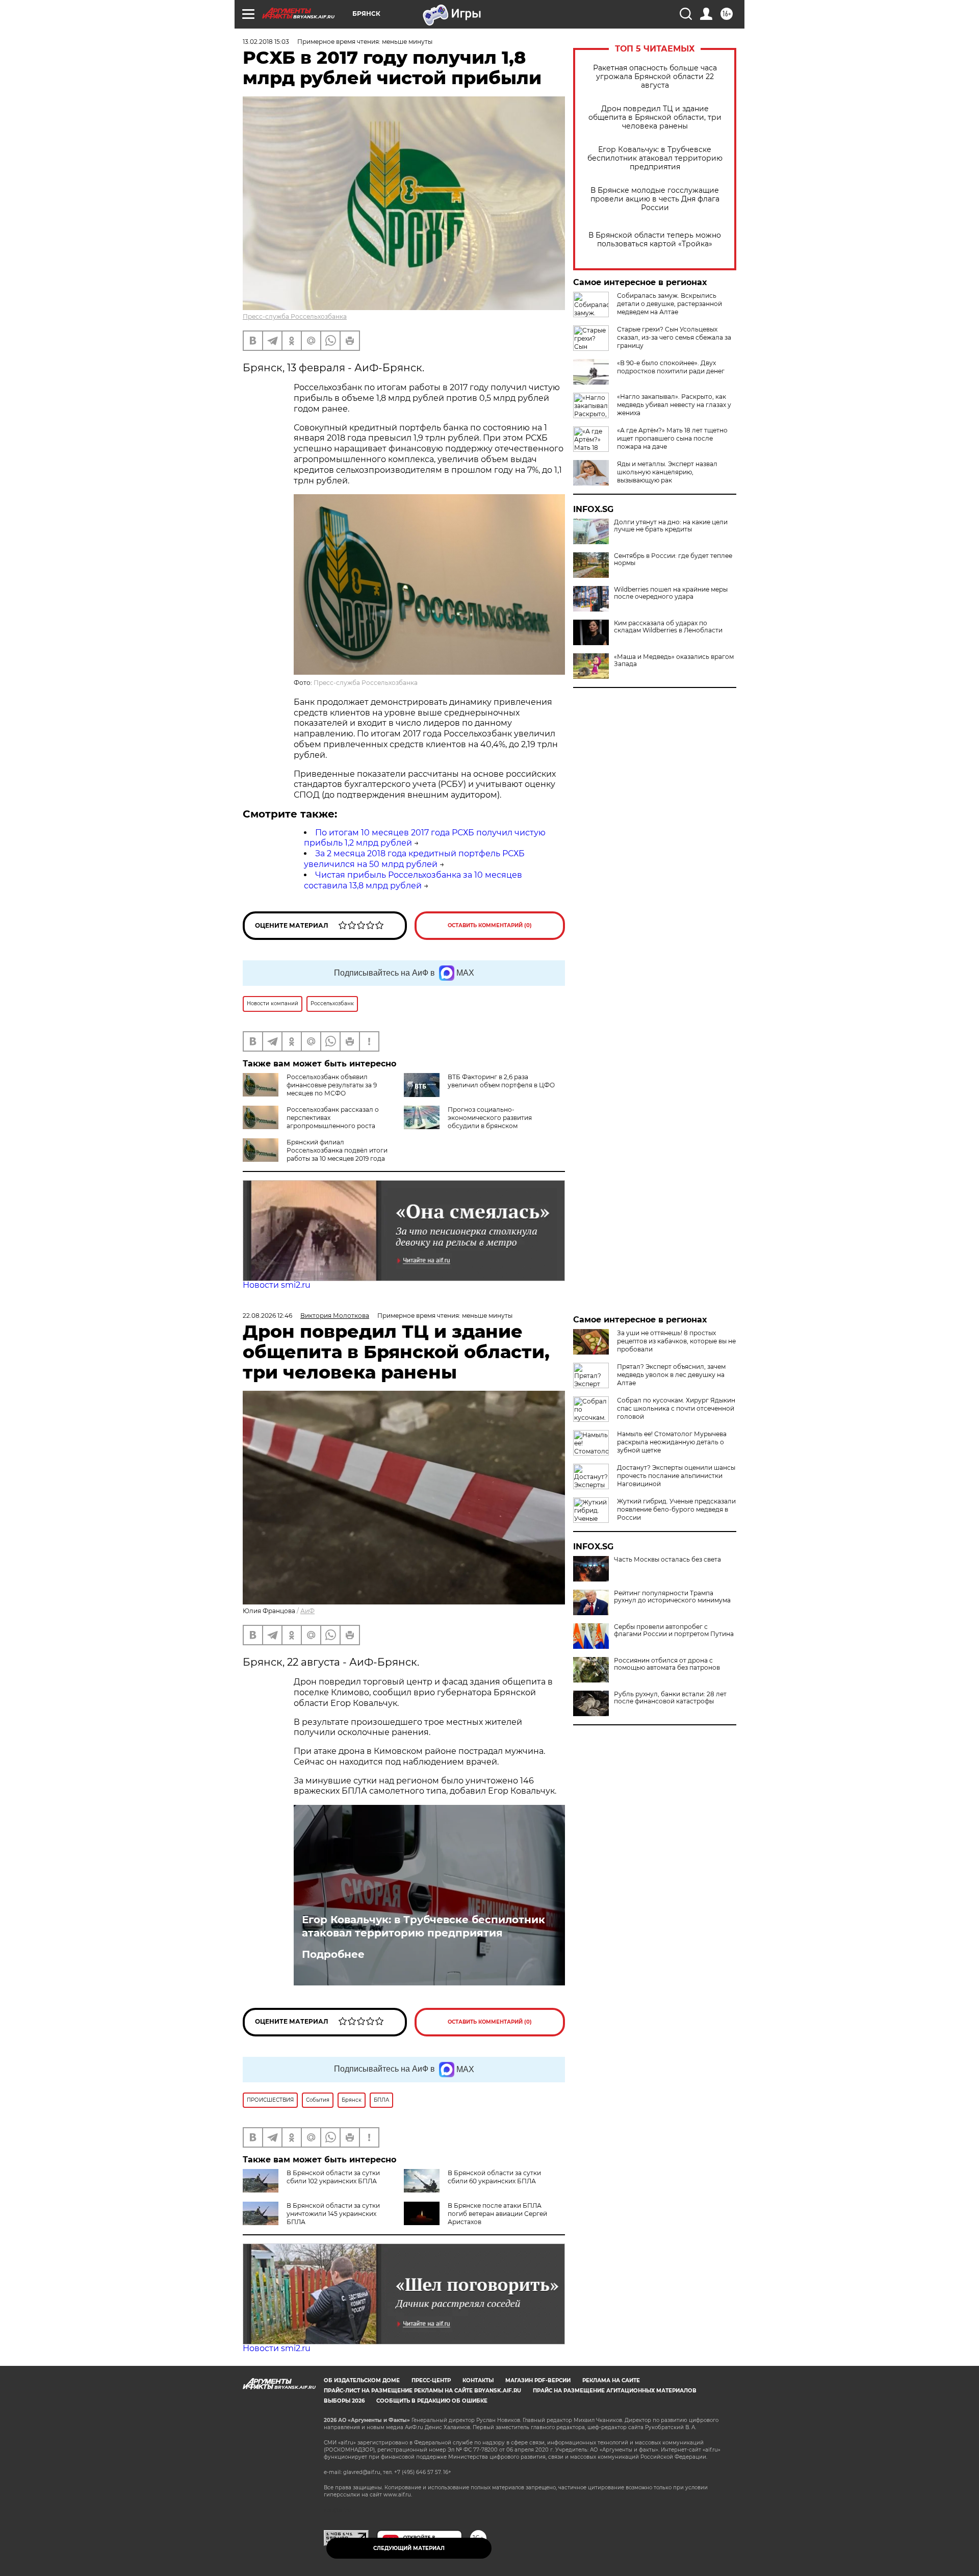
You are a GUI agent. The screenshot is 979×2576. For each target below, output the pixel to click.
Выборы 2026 (344, 2401)
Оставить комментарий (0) (490, 925)
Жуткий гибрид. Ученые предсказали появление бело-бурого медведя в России (676, 1509)
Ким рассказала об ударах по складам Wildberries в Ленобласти (668, 627)
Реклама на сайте (611, 2380)
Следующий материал (409, 2548)
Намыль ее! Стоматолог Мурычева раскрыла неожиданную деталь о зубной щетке (672, 1442)
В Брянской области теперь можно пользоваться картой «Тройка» (655, 240)
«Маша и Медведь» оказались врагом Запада (674, 660)
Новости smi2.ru (277, 1285)
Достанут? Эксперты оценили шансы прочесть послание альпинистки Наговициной (676, 1476)
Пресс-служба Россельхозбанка (295, 316)
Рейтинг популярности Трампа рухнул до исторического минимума (672, 1597)
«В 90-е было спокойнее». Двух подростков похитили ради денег (671, 367)
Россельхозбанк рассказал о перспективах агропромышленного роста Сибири (311, 1122)
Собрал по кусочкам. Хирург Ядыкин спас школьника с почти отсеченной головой (676, 1408)
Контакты (478, 2380)
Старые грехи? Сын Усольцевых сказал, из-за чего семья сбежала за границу (674, 337)
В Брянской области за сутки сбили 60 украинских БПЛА (494, 2177)
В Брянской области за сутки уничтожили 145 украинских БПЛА (333, 2214)
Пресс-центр (431, 2380)
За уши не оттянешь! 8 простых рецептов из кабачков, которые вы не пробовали (676, 1341)
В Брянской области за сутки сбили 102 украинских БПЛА (333, 2177)
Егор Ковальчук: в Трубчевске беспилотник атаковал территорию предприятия (655, 158)
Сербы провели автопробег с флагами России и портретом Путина (674, 1630)
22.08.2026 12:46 (267, 1316)
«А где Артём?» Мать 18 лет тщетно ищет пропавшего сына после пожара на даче (672, 438)
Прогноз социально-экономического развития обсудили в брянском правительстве (468, 1122)
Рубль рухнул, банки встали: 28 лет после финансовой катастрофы (670, 1698)
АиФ (307, 1611)
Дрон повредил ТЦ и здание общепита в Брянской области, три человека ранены (655, 118)
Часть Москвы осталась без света (667, 1560)
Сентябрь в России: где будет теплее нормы (673, 559)
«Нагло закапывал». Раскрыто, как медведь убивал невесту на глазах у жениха (674, 405)
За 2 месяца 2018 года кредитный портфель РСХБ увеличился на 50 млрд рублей (414, 859)
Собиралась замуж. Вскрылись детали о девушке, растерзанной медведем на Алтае (669, 304)
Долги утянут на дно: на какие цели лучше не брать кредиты (671, 526)
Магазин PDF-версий (538, 2380)
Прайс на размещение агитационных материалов (615, 2391)
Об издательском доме (362, 2380)
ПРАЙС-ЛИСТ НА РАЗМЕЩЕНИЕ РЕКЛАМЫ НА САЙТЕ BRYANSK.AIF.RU (422, 2391)
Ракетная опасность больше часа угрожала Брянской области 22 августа (655, 77)
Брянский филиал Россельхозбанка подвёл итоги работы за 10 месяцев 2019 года (337, 1150)
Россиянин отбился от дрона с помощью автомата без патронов (667, 1664)
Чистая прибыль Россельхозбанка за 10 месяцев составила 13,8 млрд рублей (413, 880)
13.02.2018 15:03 (266, 42)
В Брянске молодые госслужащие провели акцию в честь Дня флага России (655, 199)
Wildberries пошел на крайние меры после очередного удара (671, 593)
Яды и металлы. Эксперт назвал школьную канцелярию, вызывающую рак (667, 472)
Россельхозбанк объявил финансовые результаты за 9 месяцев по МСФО (332, 1085)
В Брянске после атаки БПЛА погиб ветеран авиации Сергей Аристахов (497, 2214)
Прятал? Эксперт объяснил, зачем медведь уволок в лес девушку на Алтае (671, 1375)
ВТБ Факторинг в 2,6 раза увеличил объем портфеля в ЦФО (501, 1081)
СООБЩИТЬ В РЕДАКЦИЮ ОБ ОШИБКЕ (432, 2401)
